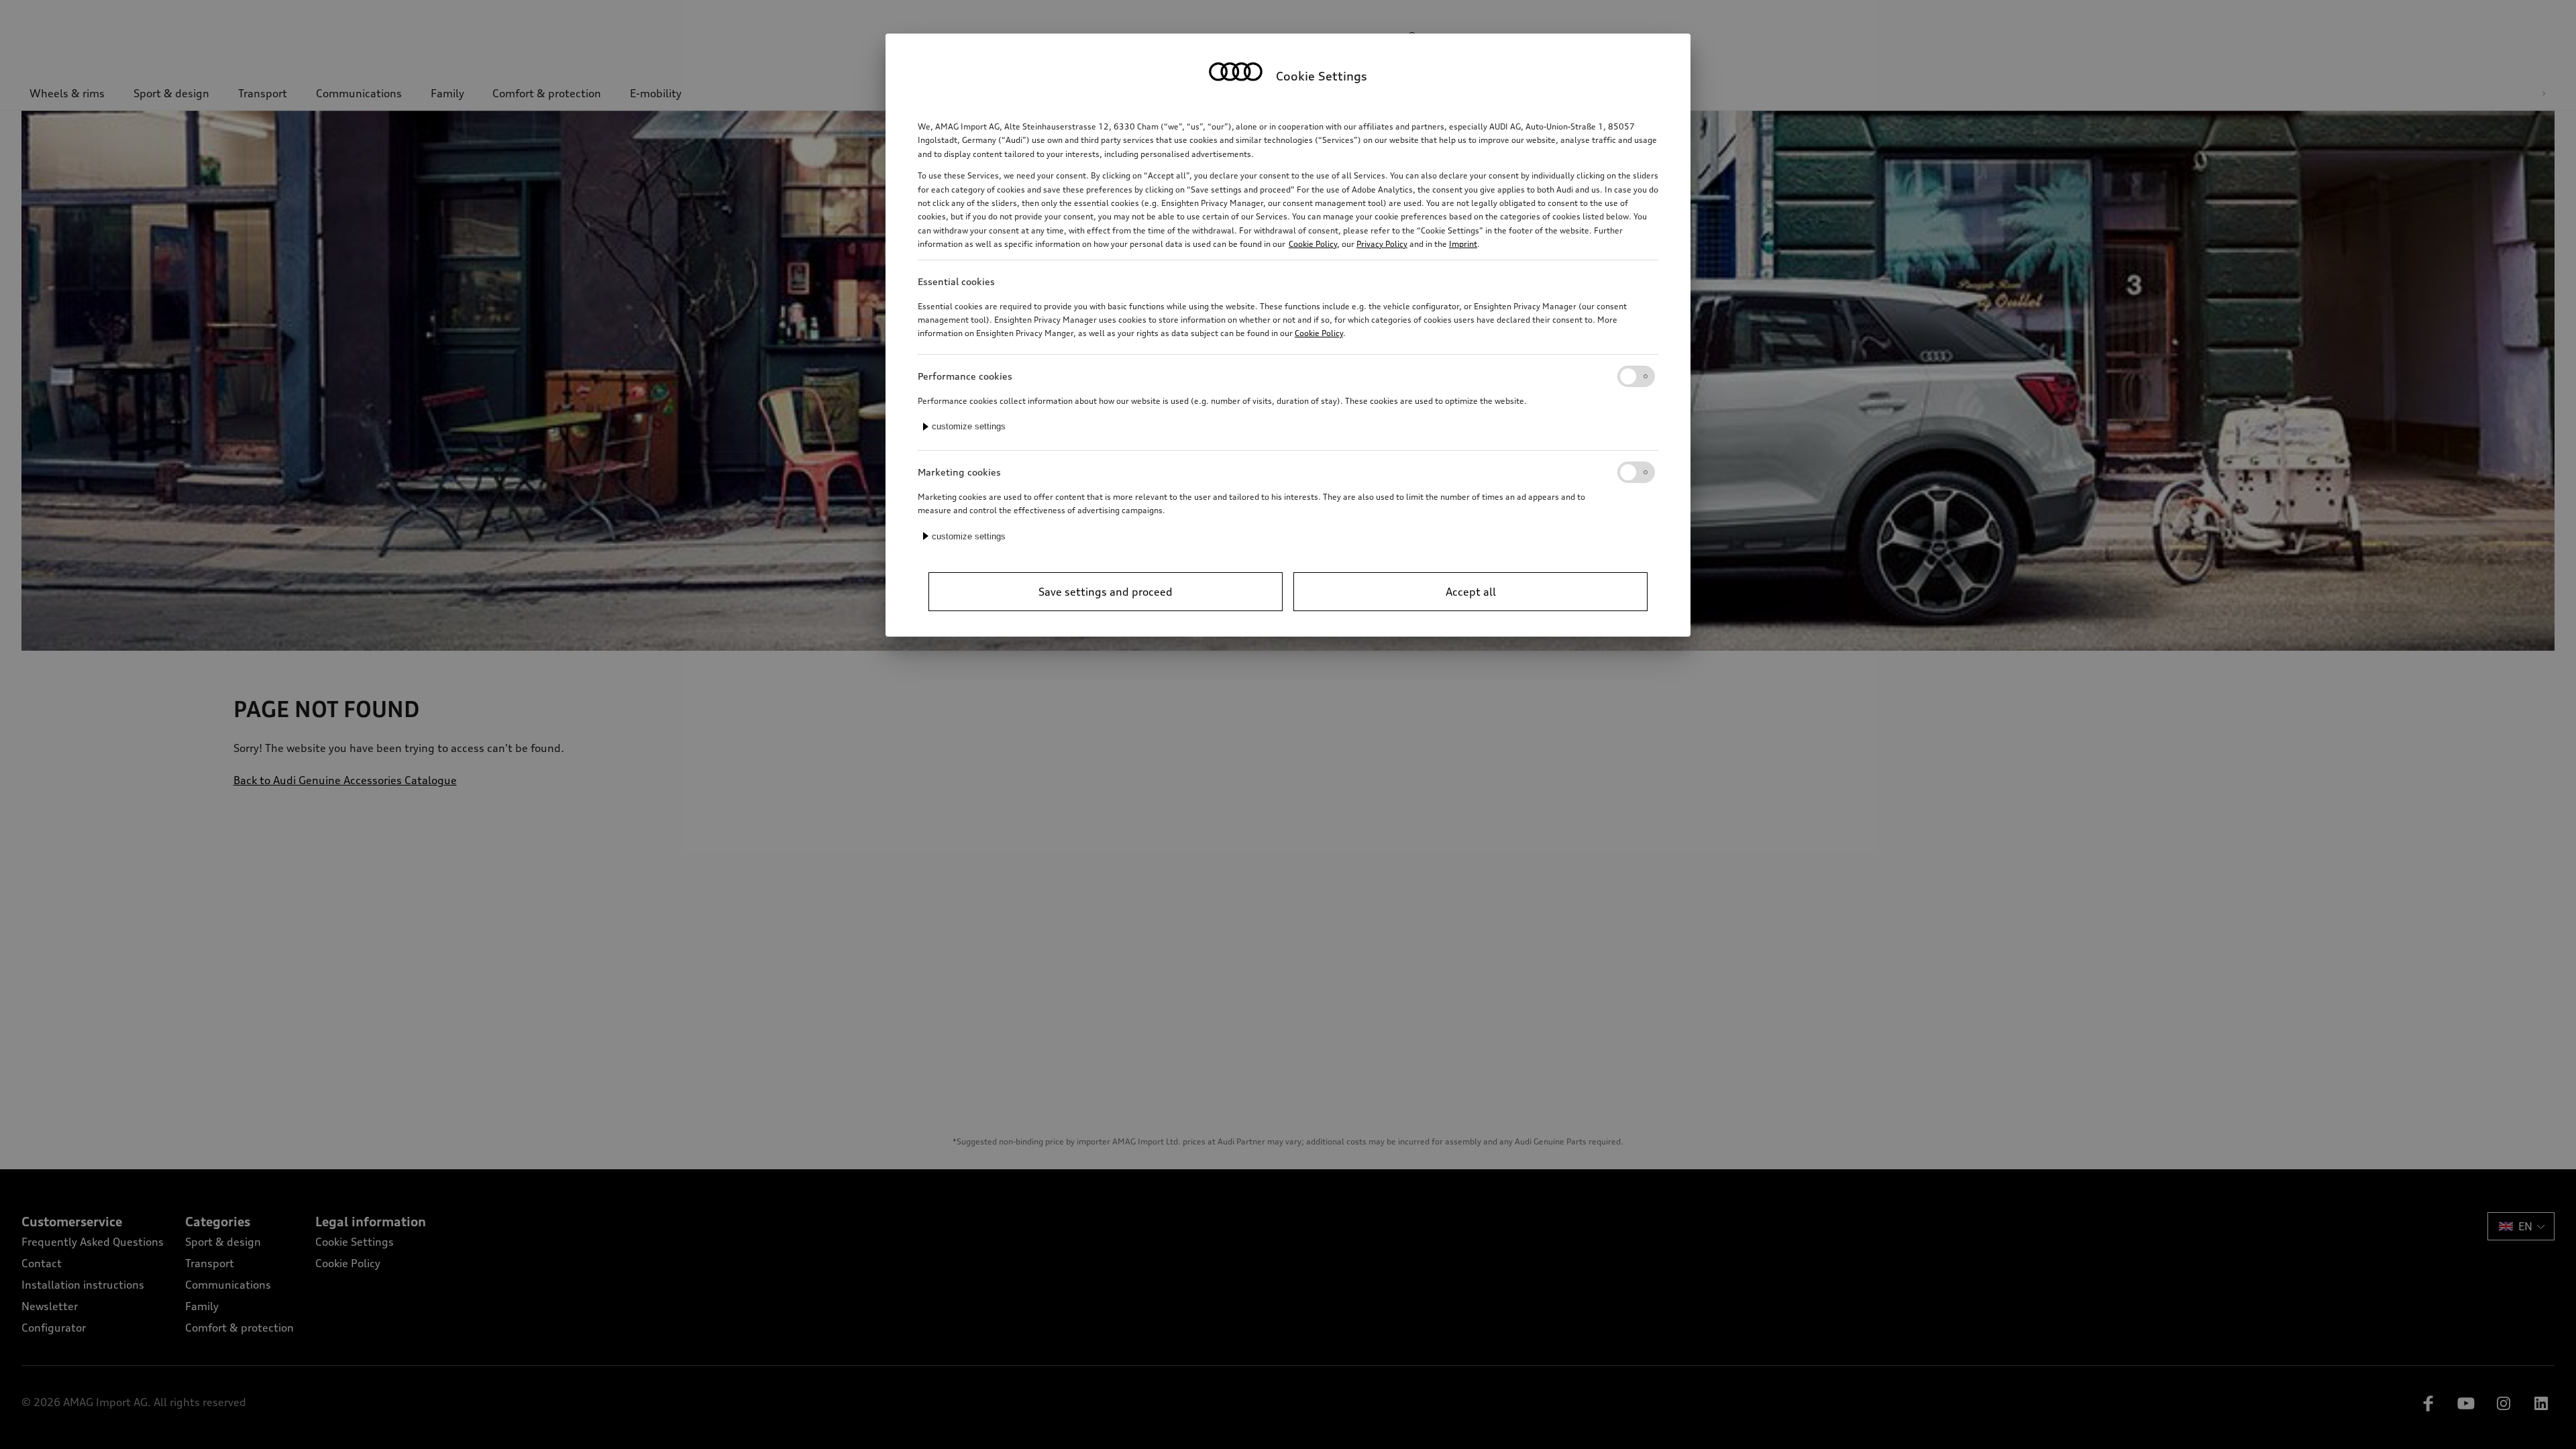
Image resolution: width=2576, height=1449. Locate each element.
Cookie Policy (1313, 244)
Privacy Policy (1382, 244)
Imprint (1463, 244)
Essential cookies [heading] (956, 281)
